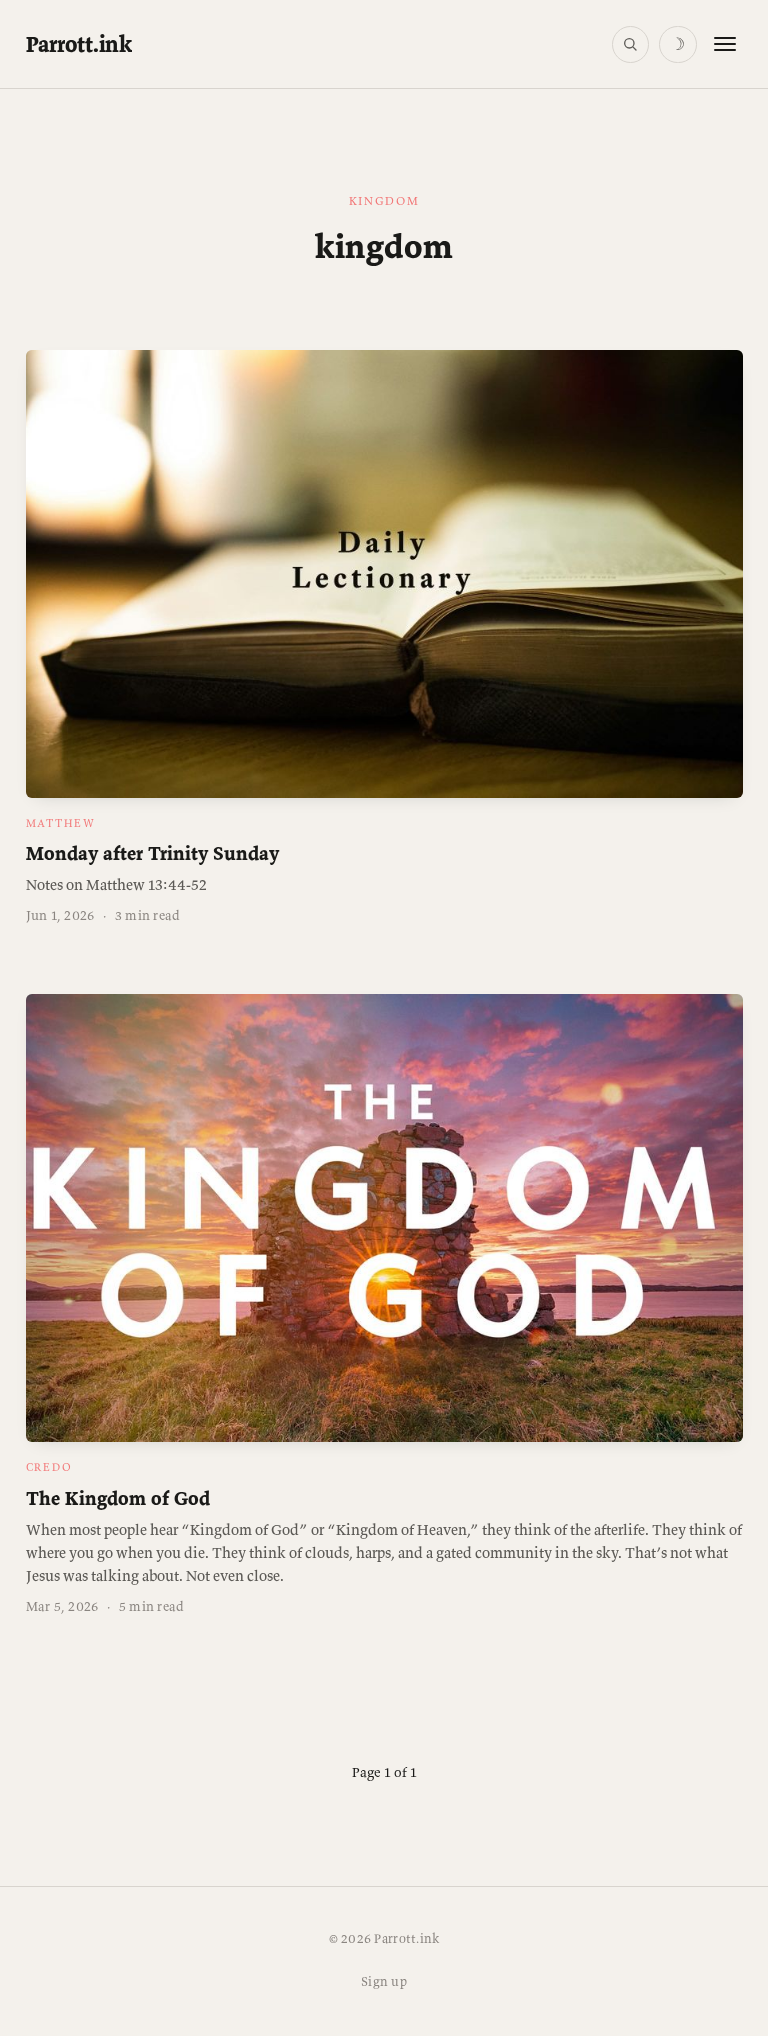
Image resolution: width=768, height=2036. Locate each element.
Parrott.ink (79, 44)
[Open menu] (725, 44)
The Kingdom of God (118, 1498)
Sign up (384, 1981)
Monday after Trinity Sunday (152, 853)
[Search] (630, 44)
